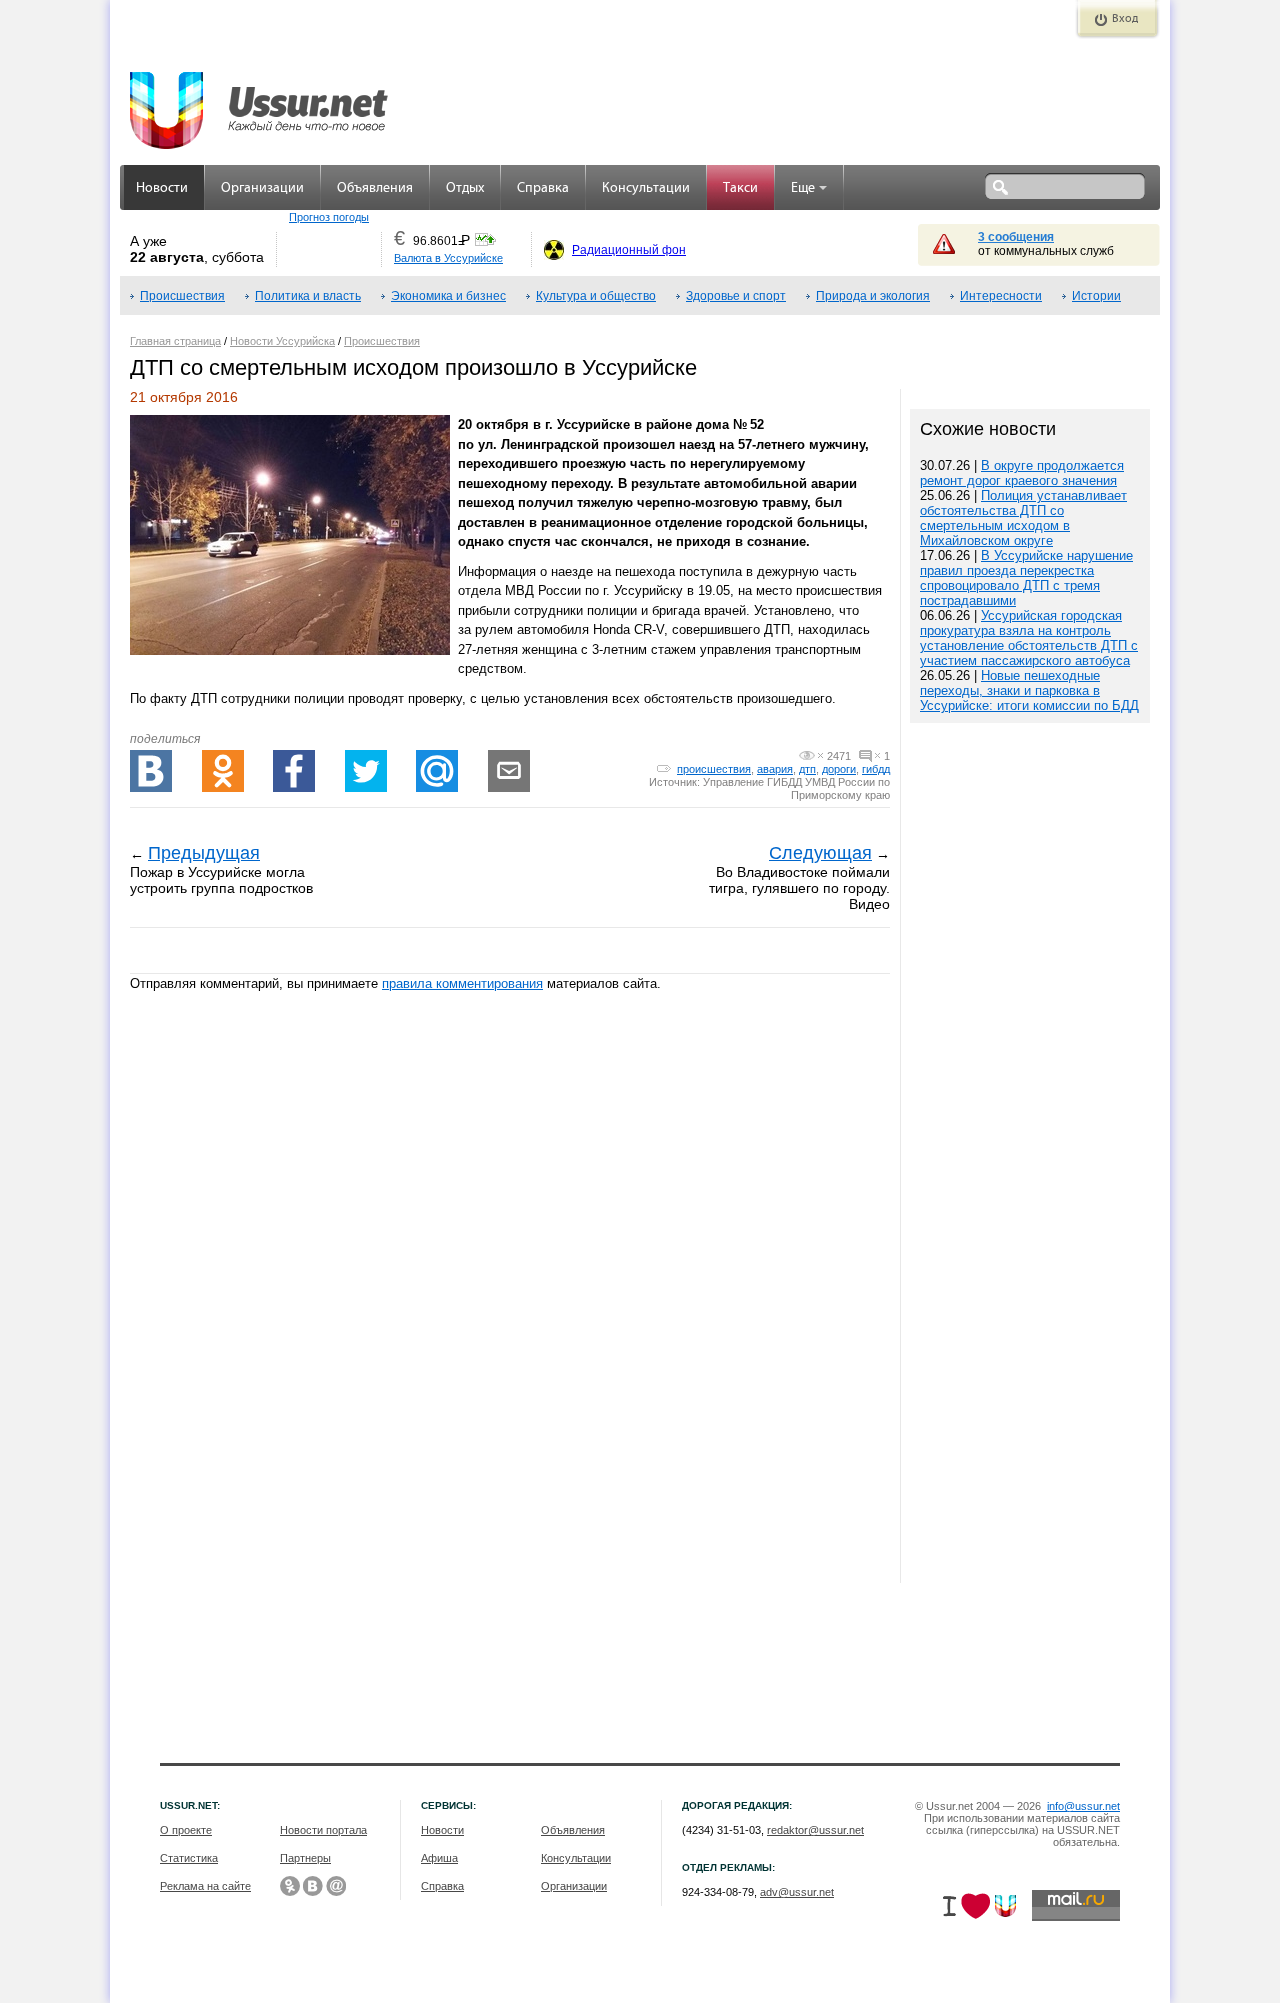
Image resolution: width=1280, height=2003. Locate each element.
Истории (1096, 296)
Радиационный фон (629, 250)
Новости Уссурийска (282, 341)
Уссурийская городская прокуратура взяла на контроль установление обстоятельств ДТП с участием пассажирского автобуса (1029, 638)
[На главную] (260, 100)
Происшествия (182, 296)
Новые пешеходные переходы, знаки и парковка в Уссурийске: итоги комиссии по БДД (1029, 690)
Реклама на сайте (205, 1886)
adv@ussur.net (797, 1892)
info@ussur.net (1083, 1806)
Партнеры (305, 1858)
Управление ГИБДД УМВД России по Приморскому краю (796, 788)
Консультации (646, 188)
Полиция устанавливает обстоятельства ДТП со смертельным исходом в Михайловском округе (1023, 518)
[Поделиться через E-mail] (509, 771)
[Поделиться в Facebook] (294, 771)
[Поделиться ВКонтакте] (151, 771)
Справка (543, 188)
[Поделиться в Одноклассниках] (223, 771)
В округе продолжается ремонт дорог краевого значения (1022, 473)
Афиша (439, 1858)
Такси (740, 188)
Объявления (375, 188)
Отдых (465, 188)
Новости (162, 188)
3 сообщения (1016, 237)
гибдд (876, 769)
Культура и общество (596, 296)
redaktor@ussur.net (815, 1830)
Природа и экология (873, 296)
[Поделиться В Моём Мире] (437, 771)
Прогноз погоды (329, 217)
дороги (839, 769)
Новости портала (323, 1830)
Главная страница (175, 341)
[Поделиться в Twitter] (366, 771)
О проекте (186, 1830)
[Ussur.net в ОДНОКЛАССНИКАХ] (290, 1886)
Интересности (1001, 296)
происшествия (714, 769)
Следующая (820, 853)
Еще (803, 188)
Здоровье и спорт (736, 296)
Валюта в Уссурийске (448, 258)
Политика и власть (308, 296)
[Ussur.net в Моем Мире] (336, 1886)
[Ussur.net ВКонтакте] (313, 1886)
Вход (1125, 19)
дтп (807, 769)
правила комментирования (462, 983)
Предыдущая (204, 853)
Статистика (189, 1858)
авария (775, 769)
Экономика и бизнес (448, 296)
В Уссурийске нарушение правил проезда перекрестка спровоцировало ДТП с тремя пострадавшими (1026, 578)
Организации (262, 188)
